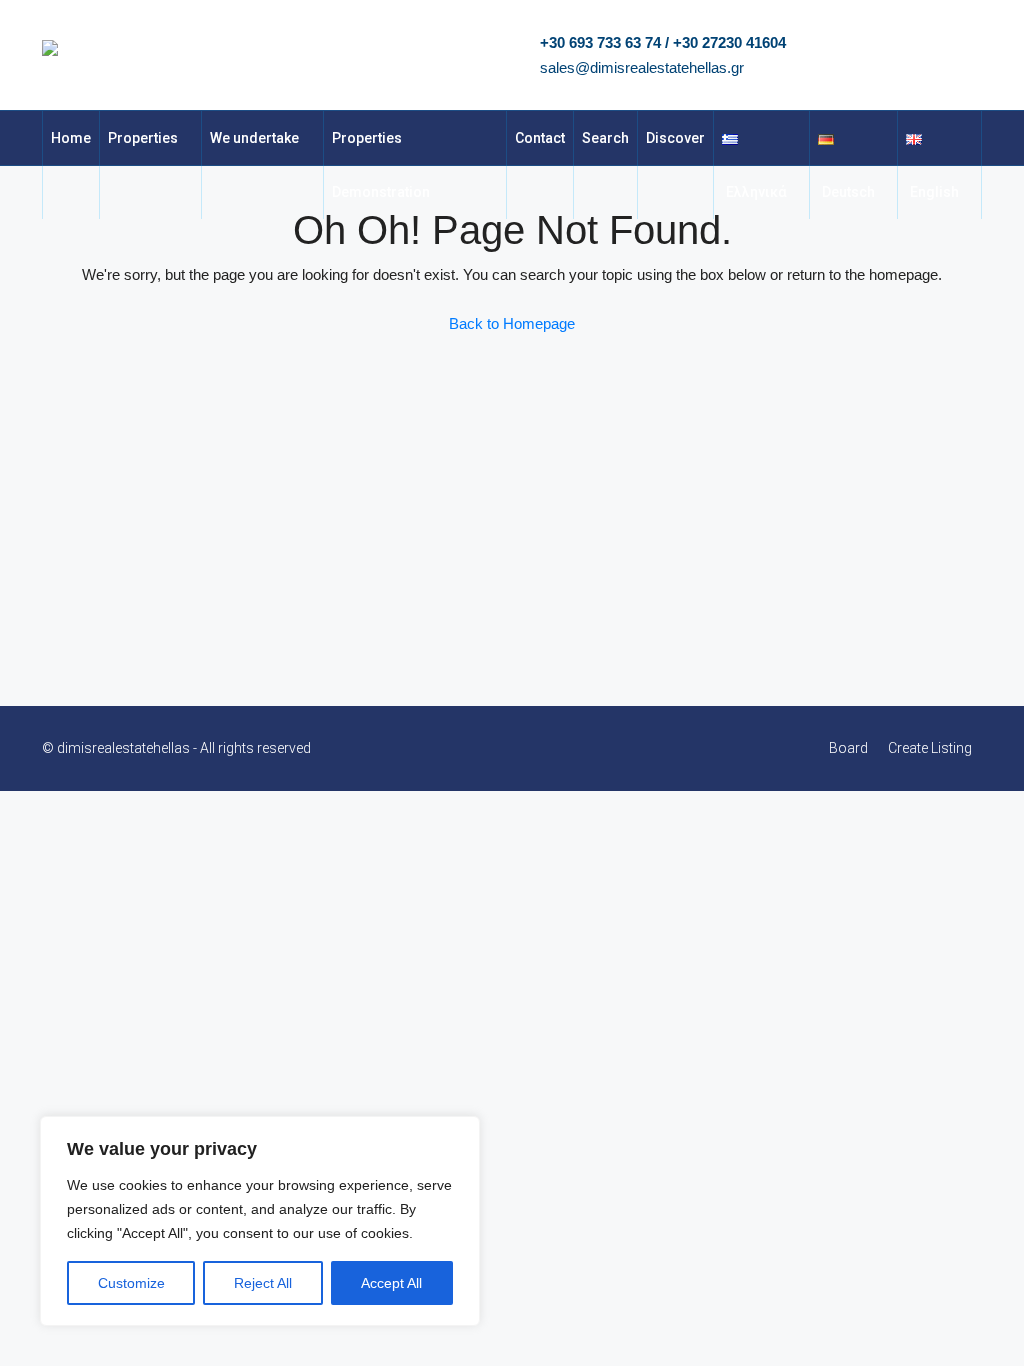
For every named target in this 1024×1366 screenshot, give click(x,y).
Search (605, 138)
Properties (143, 138)
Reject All (263, 1283)
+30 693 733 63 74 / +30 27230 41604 (663, 42)
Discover (675, 138)
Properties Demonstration (381, 165)
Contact (540, 138)
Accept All (391, 1283)
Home (71, 138)
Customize (131, 1283)
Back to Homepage (512, 323)
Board (848, 748)
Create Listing (930, 748)
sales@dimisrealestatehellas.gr (642, 67)
